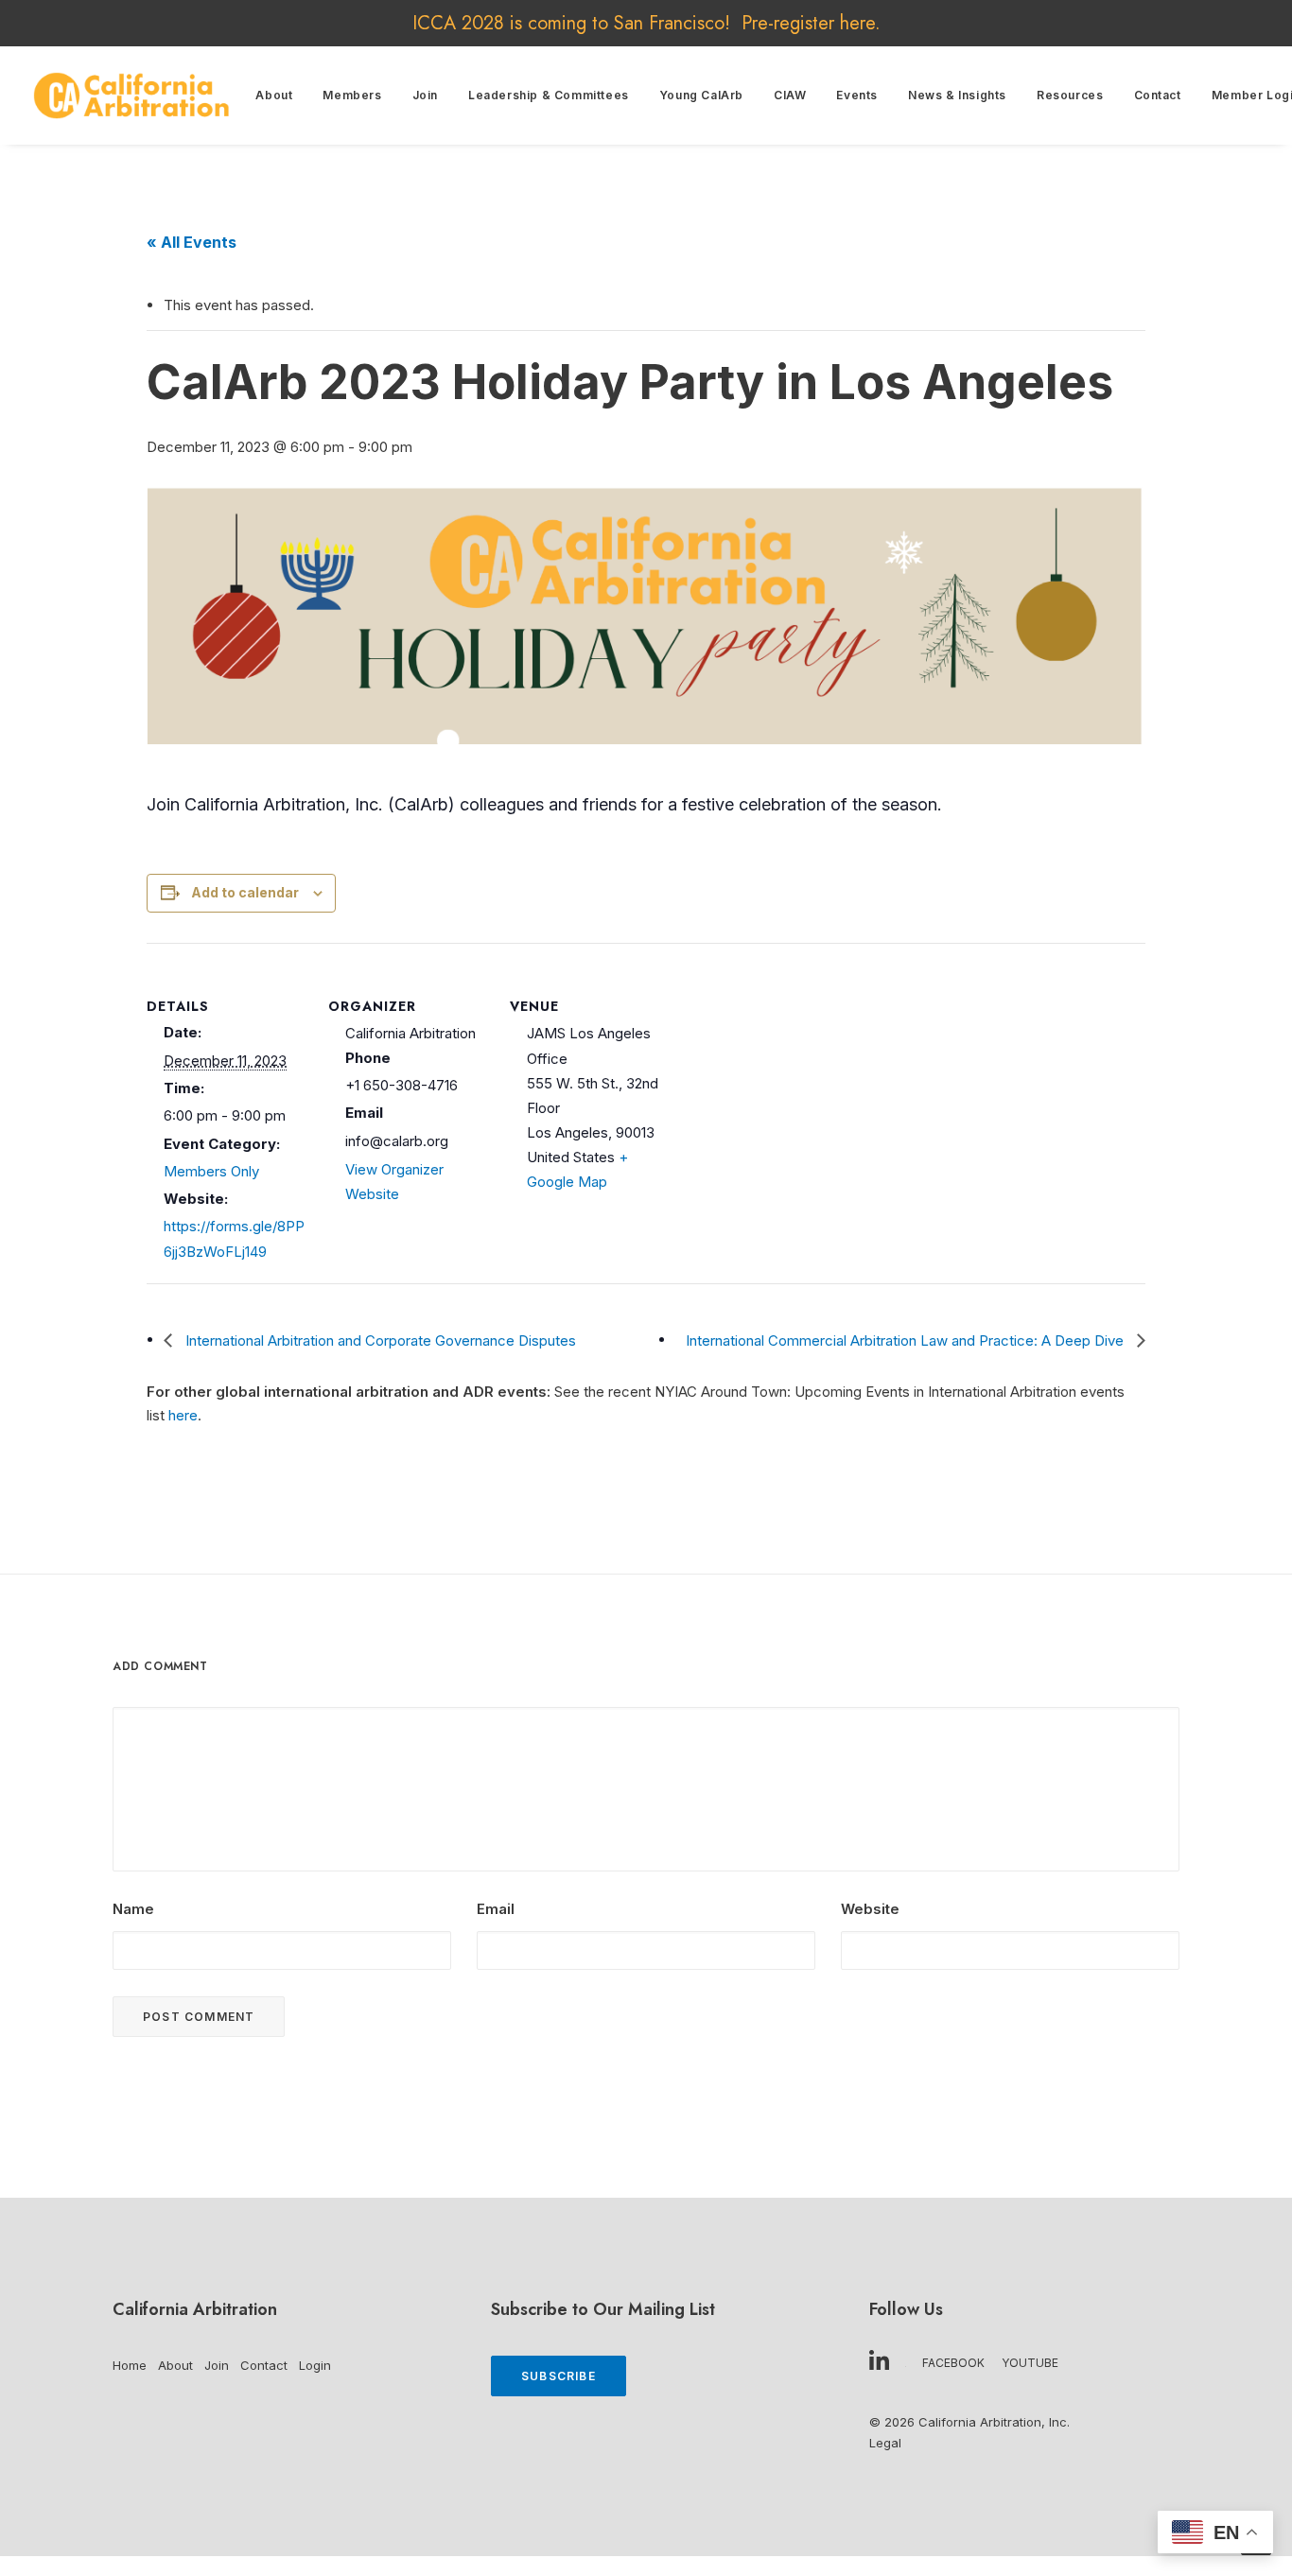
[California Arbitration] (131, 96)
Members (352, 95)
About (274, 95)
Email (496, 1909)
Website (870, 1909)
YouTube (1030, 2363)
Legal (885, 2443)
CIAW (790, 95)
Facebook (953, 2363)
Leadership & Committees (549, 95)
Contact (1158, 95)
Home (130, 2365)
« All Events (192, 242)
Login (315, 2365)
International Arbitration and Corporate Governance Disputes (379, 1340)
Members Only (211, 1171)
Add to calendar (245, 892)
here (857, 23)
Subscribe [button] (559, 2376)
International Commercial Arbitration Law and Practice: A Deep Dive (907, 1340)
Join (425, 95)
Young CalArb (701, 95)
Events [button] (857, 95)
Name (133, 1909)
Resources (1070, 95)
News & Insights (957, 95)
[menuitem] (274, 96)
